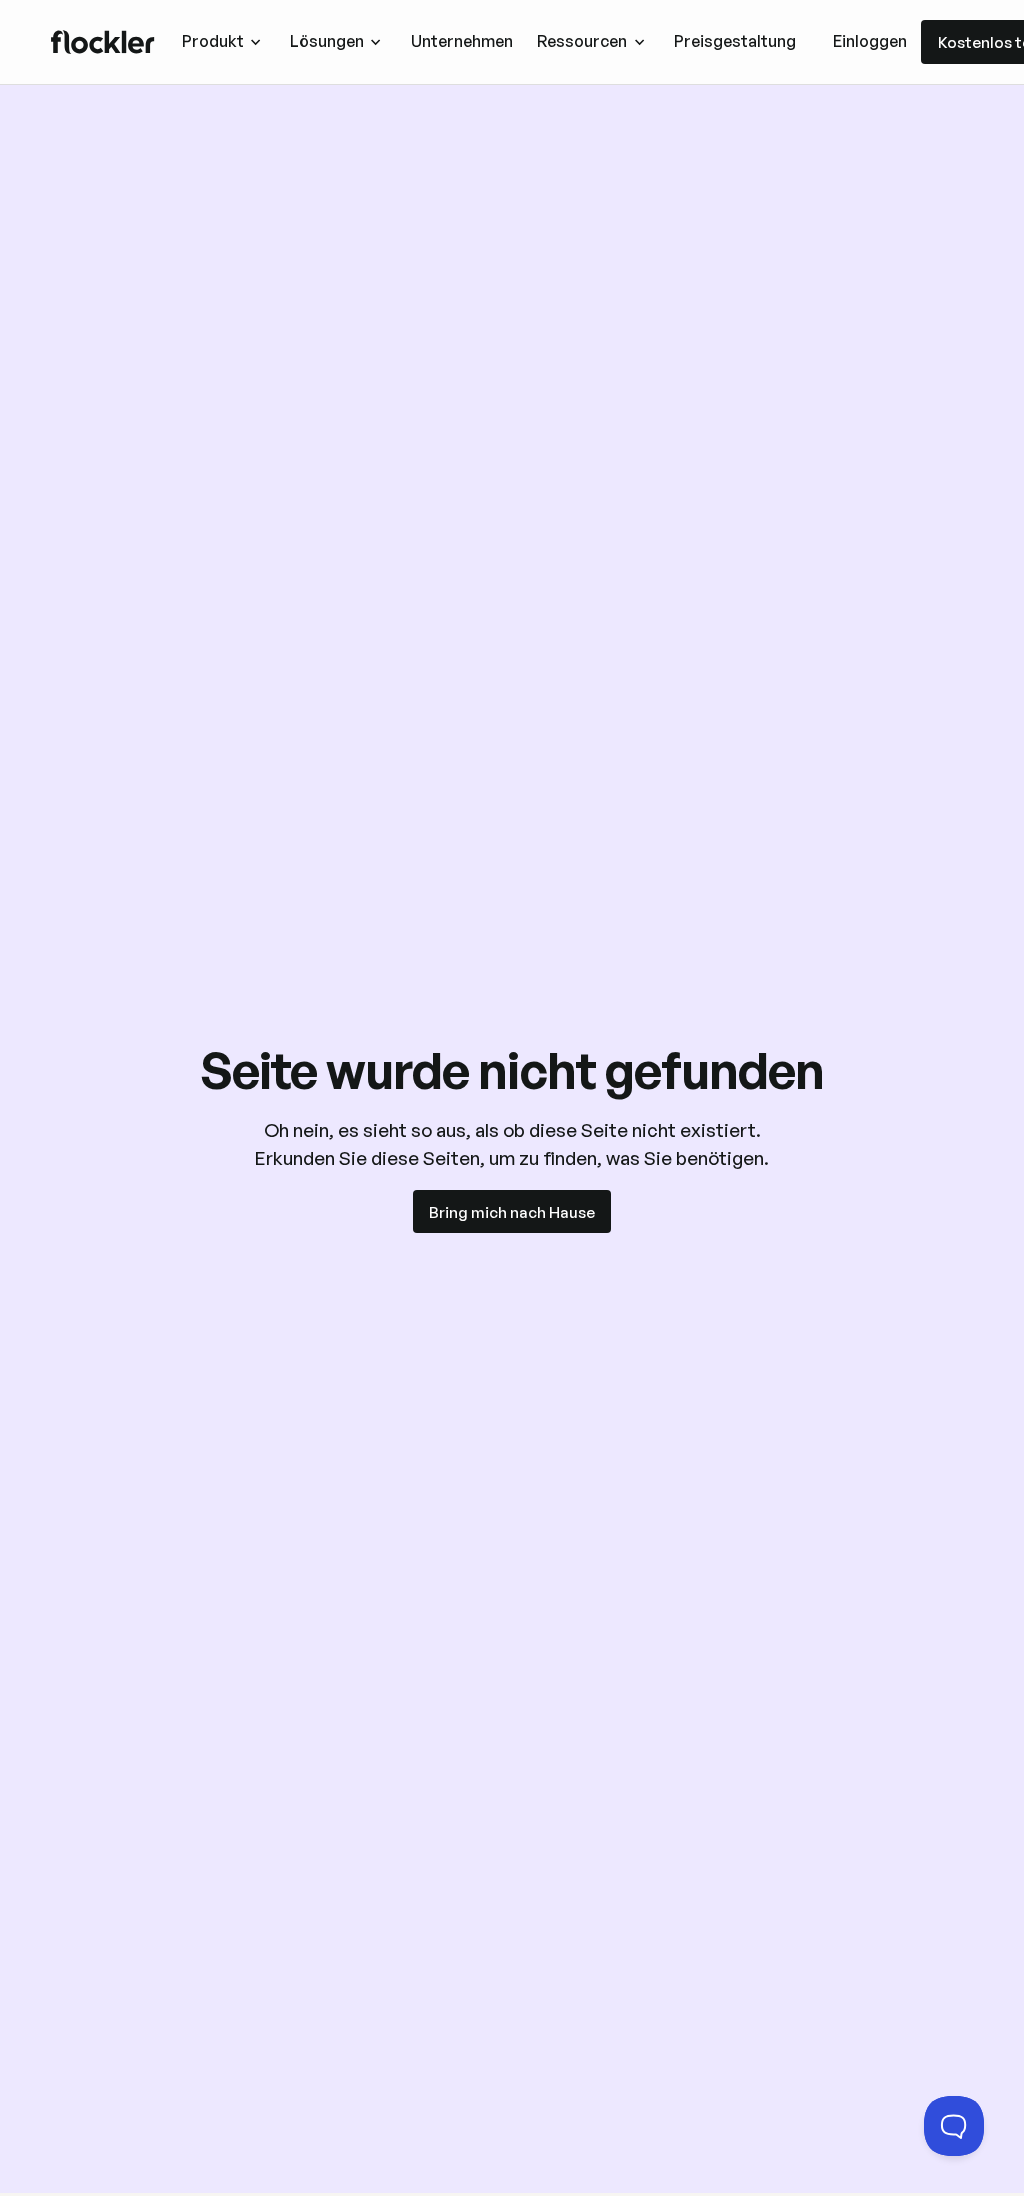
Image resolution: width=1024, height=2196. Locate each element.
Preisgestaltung (735, 41)
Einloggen (870, 41)
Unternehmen (462, 41)
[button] (223, 41)
